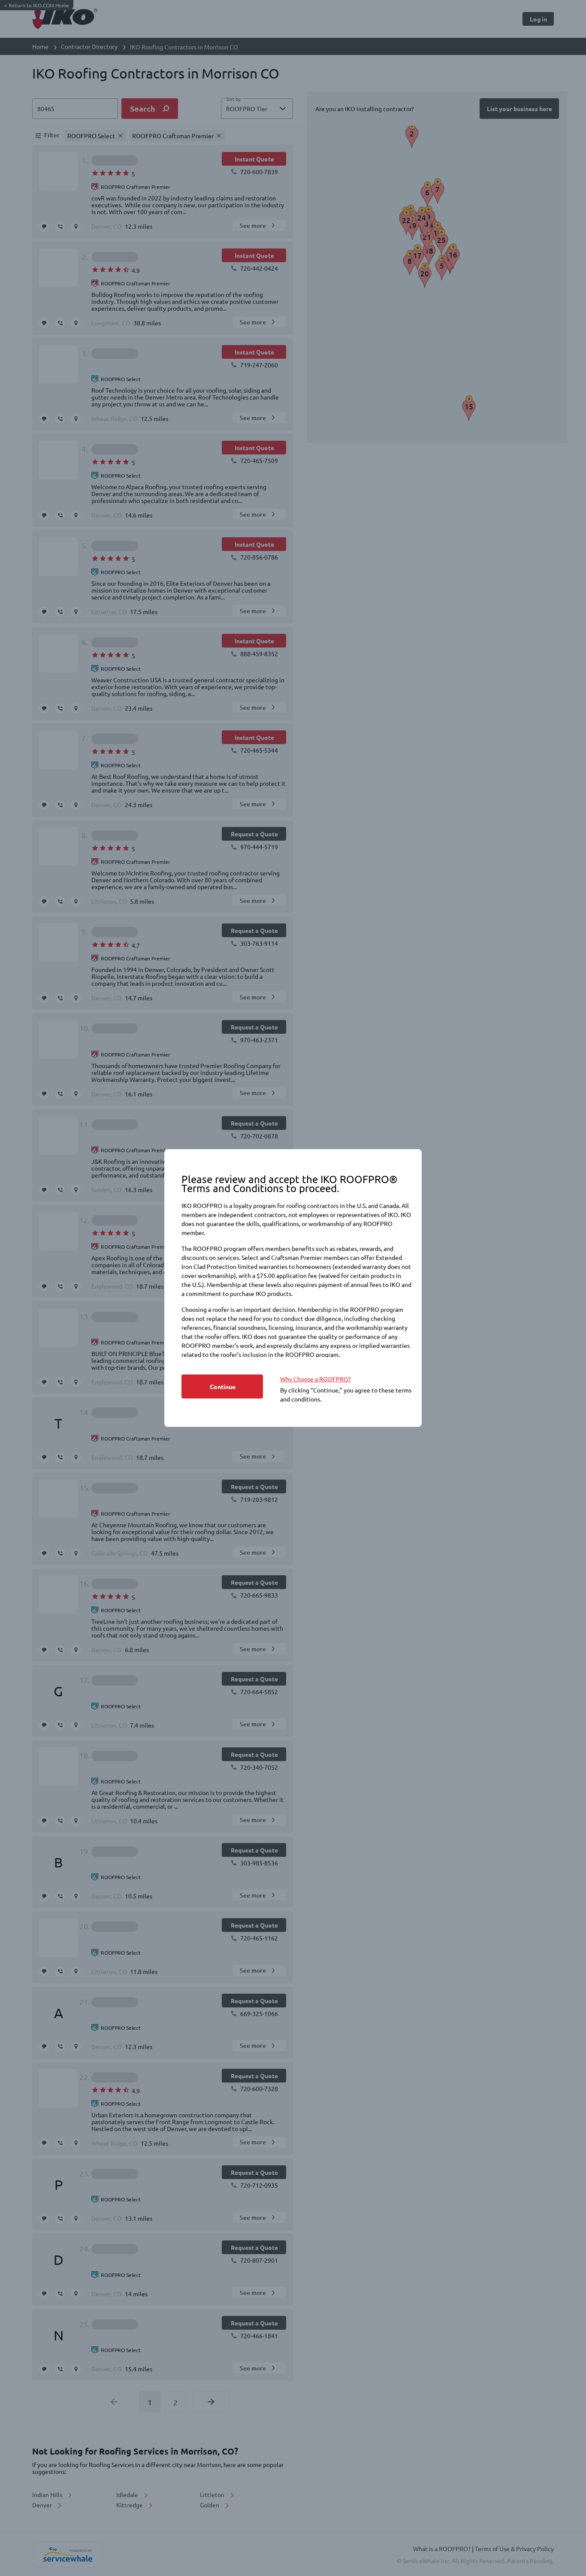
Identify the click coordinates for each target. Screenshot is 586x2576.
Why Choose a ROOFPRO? (316, 1379)
